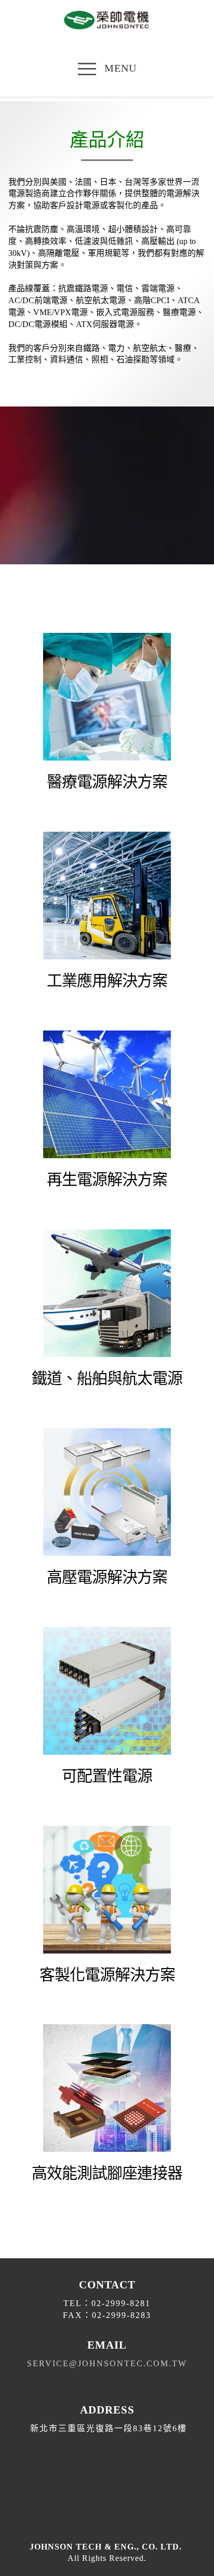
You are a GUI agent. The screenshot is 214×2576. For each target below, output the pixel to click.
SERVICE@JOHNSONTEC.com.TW (107, 2363)
